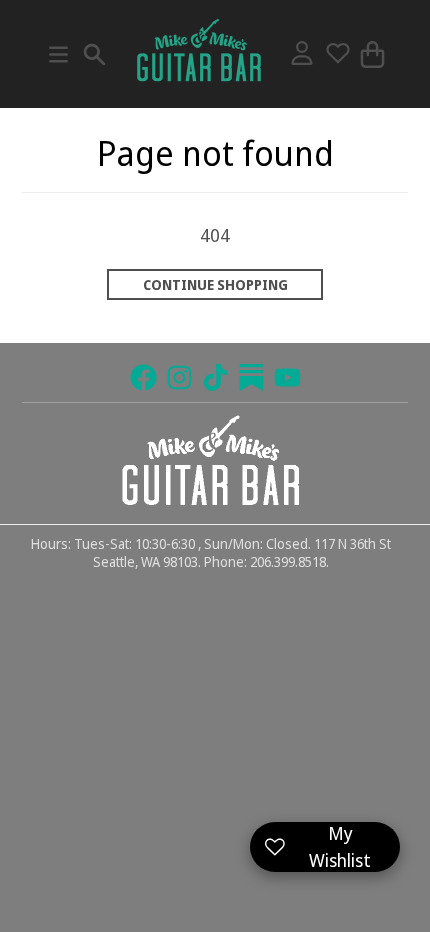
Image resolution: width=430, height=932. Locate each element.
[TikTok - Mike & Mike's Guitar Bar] (215, 377)
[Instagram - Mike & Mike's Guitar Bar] (179, 377)
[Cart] (372, 54)
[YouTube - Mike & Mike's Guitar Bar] (287, 377)
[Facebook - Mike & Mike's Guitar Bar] (143, 377)
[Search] (94, 54)
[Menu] (58, 54)
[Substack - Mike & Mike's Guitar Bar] (251, 377)
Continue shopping (215, 285)
